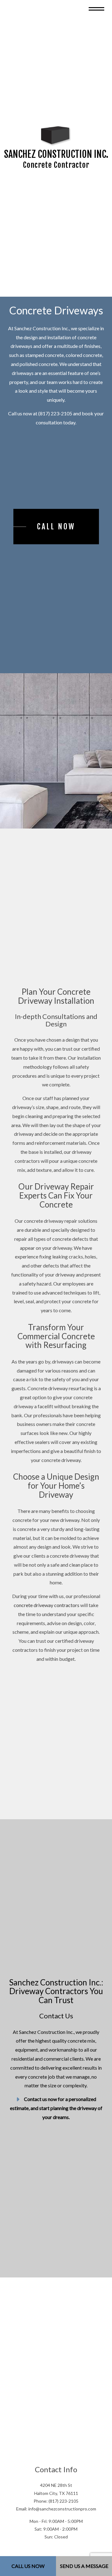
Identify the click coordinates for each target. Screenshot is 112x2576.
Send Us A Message (84, 2566)
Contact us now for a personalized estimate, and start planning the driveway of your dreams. (56, 2125)
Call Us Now (28, 2566)
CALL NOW (56, 533)
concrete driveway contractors (47, 1615)
